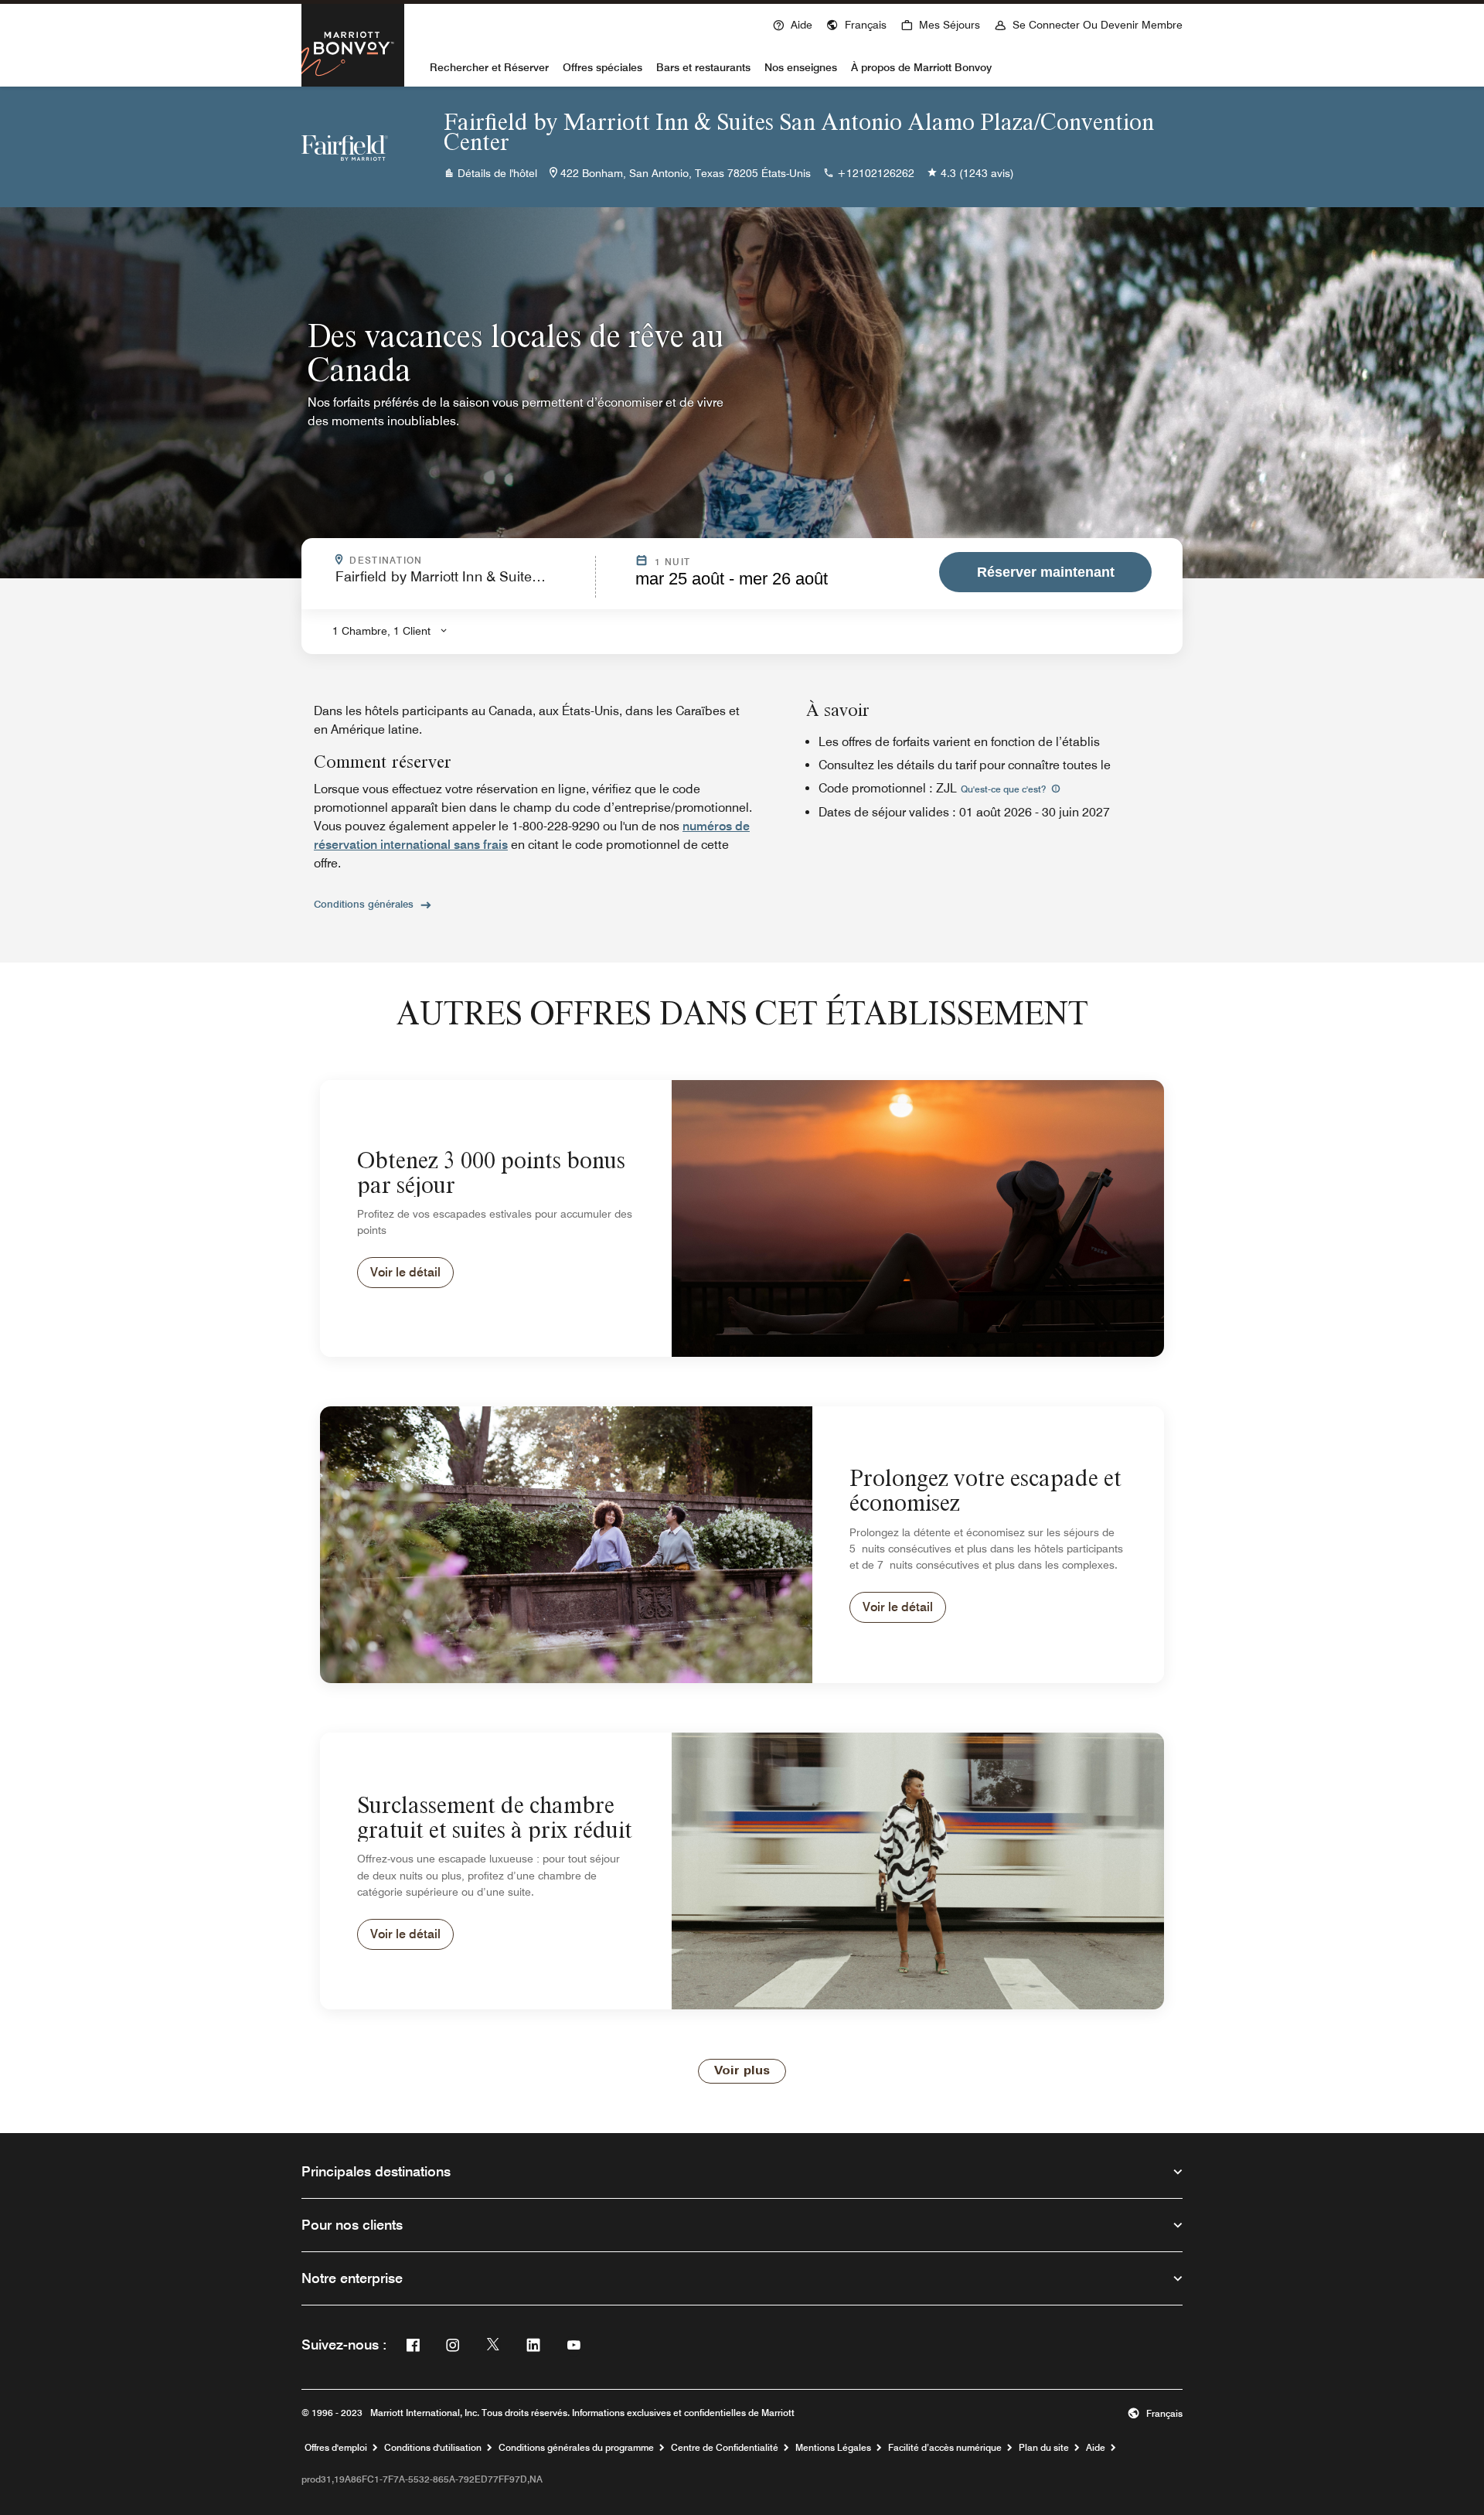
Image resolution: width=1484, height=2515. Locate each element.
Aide (1096, 2448)
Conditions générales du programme (576, 2448)
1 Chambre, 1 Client (381, 631)
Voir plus (742, 2071)
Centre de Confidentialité (725, 2448)
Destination (468, 561)
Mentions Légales (833, 2448)
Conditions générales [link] (364, 904)
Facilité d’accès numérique (945, 2448)
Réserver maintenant (1046, 572)
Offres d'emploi (336, 2448)
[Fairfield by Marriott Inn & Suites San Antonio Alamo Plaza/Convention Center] (345, 147)
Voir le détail (405, 1272)
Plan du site (1044, 2448)
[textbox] (461, 583)
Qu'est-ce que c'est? (1004, 789)
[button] (856, 23)
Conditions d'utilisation (433, 2448)
